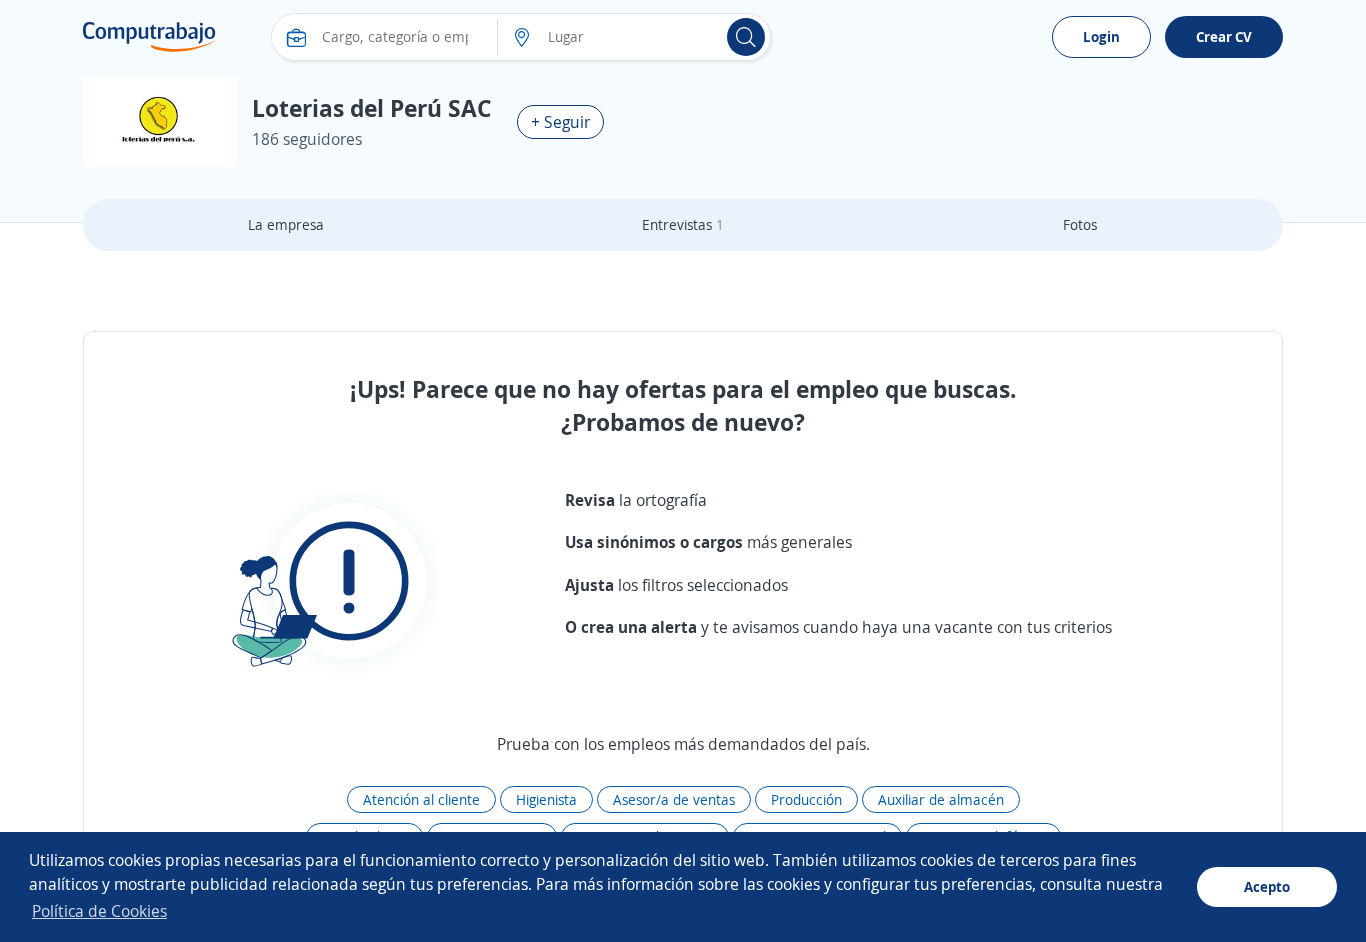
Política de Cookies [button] (99, 911)
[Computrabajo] (149, 37)
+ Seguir (560, 122)
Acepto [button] (1267, 886)
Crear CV (1224, 36)
